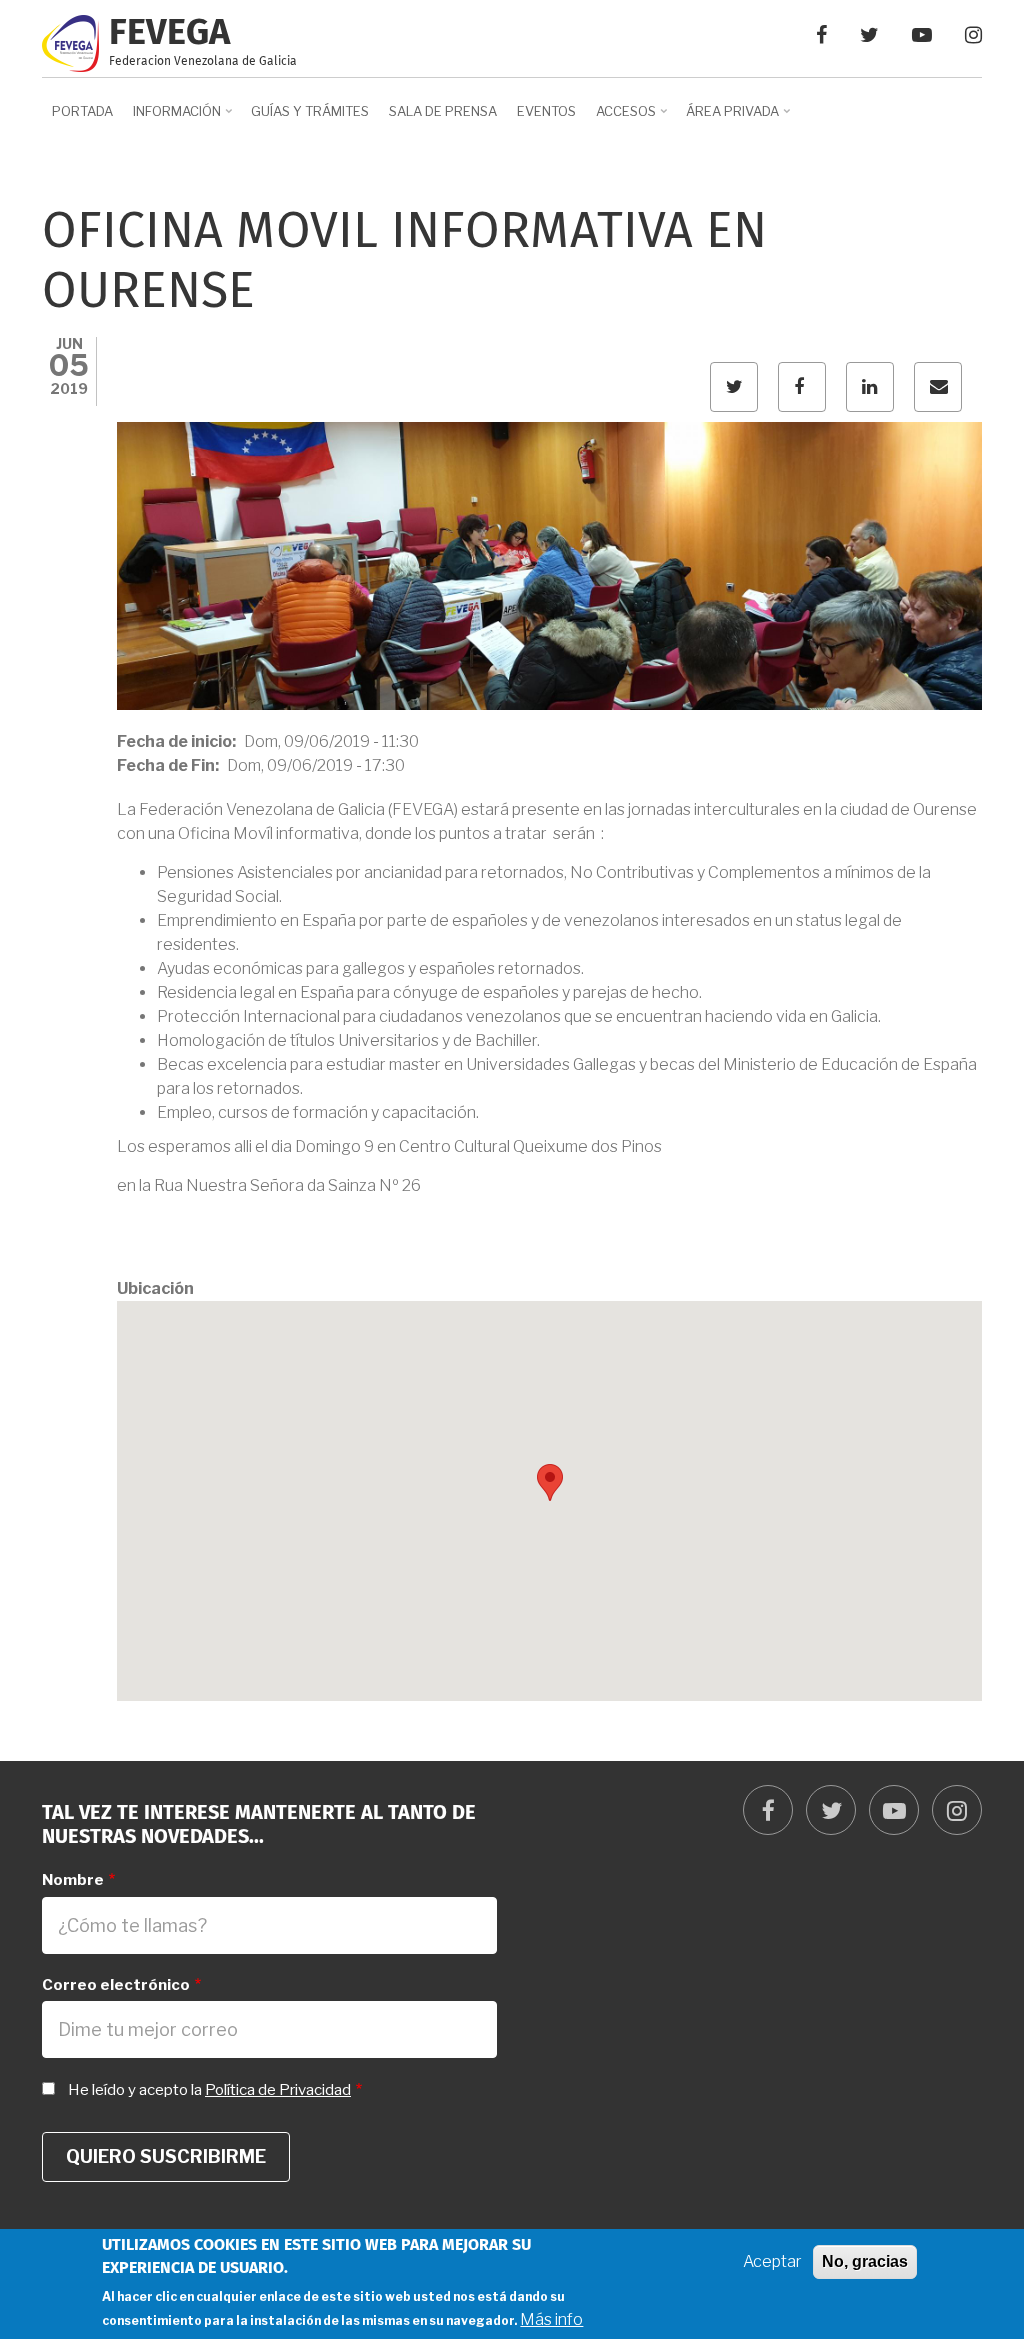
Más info (551, 2319)
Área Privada (727, 118)
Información (172, 118)
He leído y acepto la (209, 2090)
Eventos (546, 111)
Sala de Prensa (443, 111)
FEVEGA (169, 34)
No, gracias (865, 2261)
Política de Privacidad (278, 2090)
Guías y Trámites (310, 111)
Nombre (73, 1880)
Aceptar (772, 2261)
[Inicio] (70, 41)
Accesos (621, 118)
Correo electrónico (116, 1985)
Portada (82, 111)
